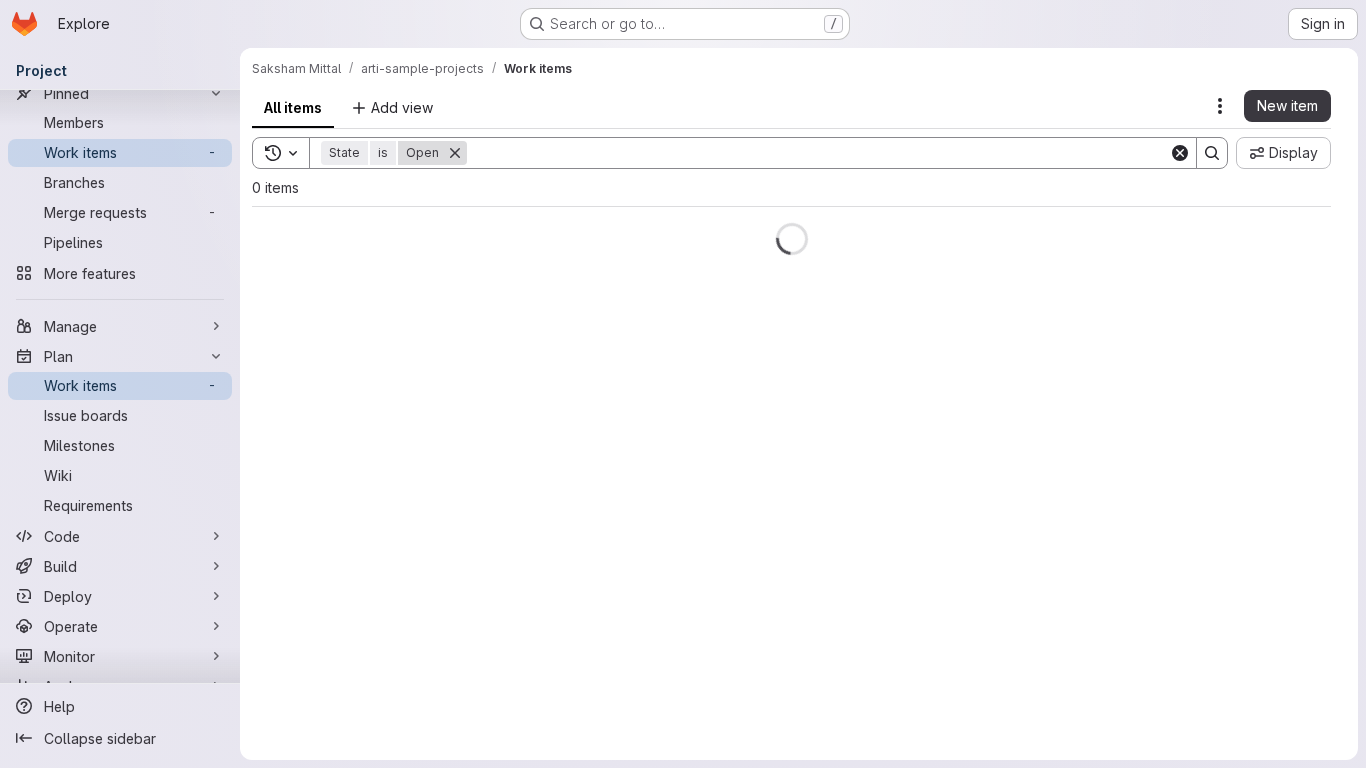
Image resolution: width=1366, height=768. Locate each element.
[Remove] (455, 153)
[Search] (1212, 153)
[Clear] (1180, 153)
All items (293, 107)
